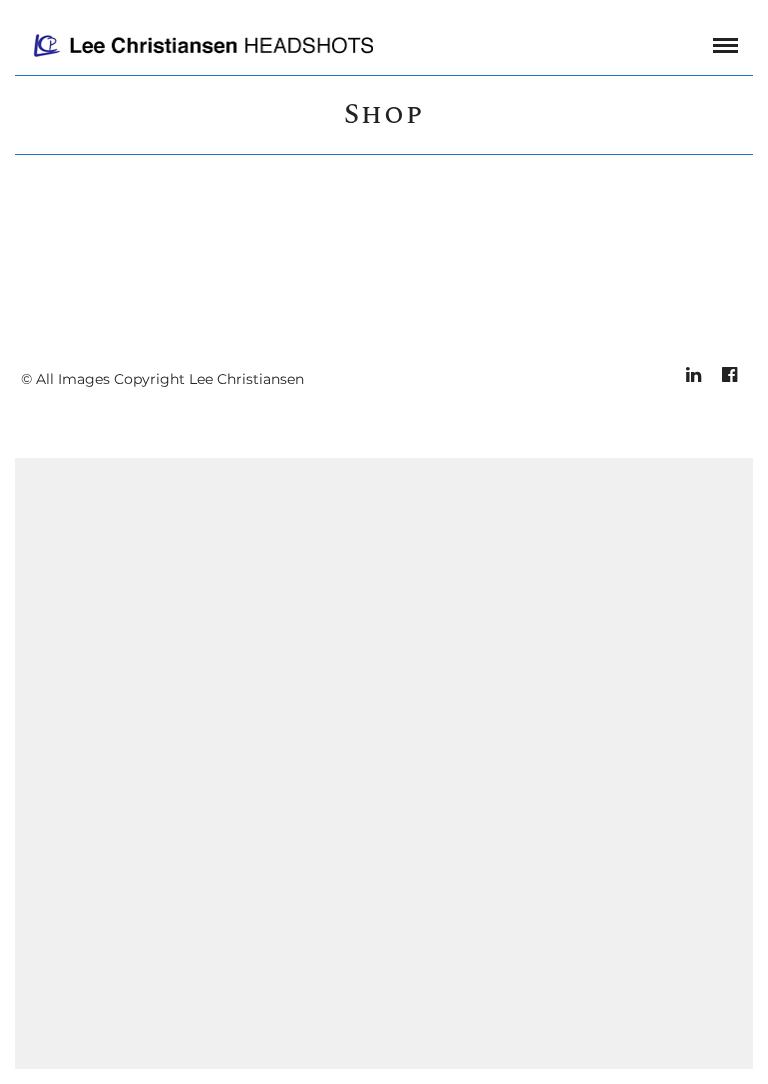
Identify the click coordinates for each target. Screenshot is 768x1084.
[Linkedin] (693, 375)
